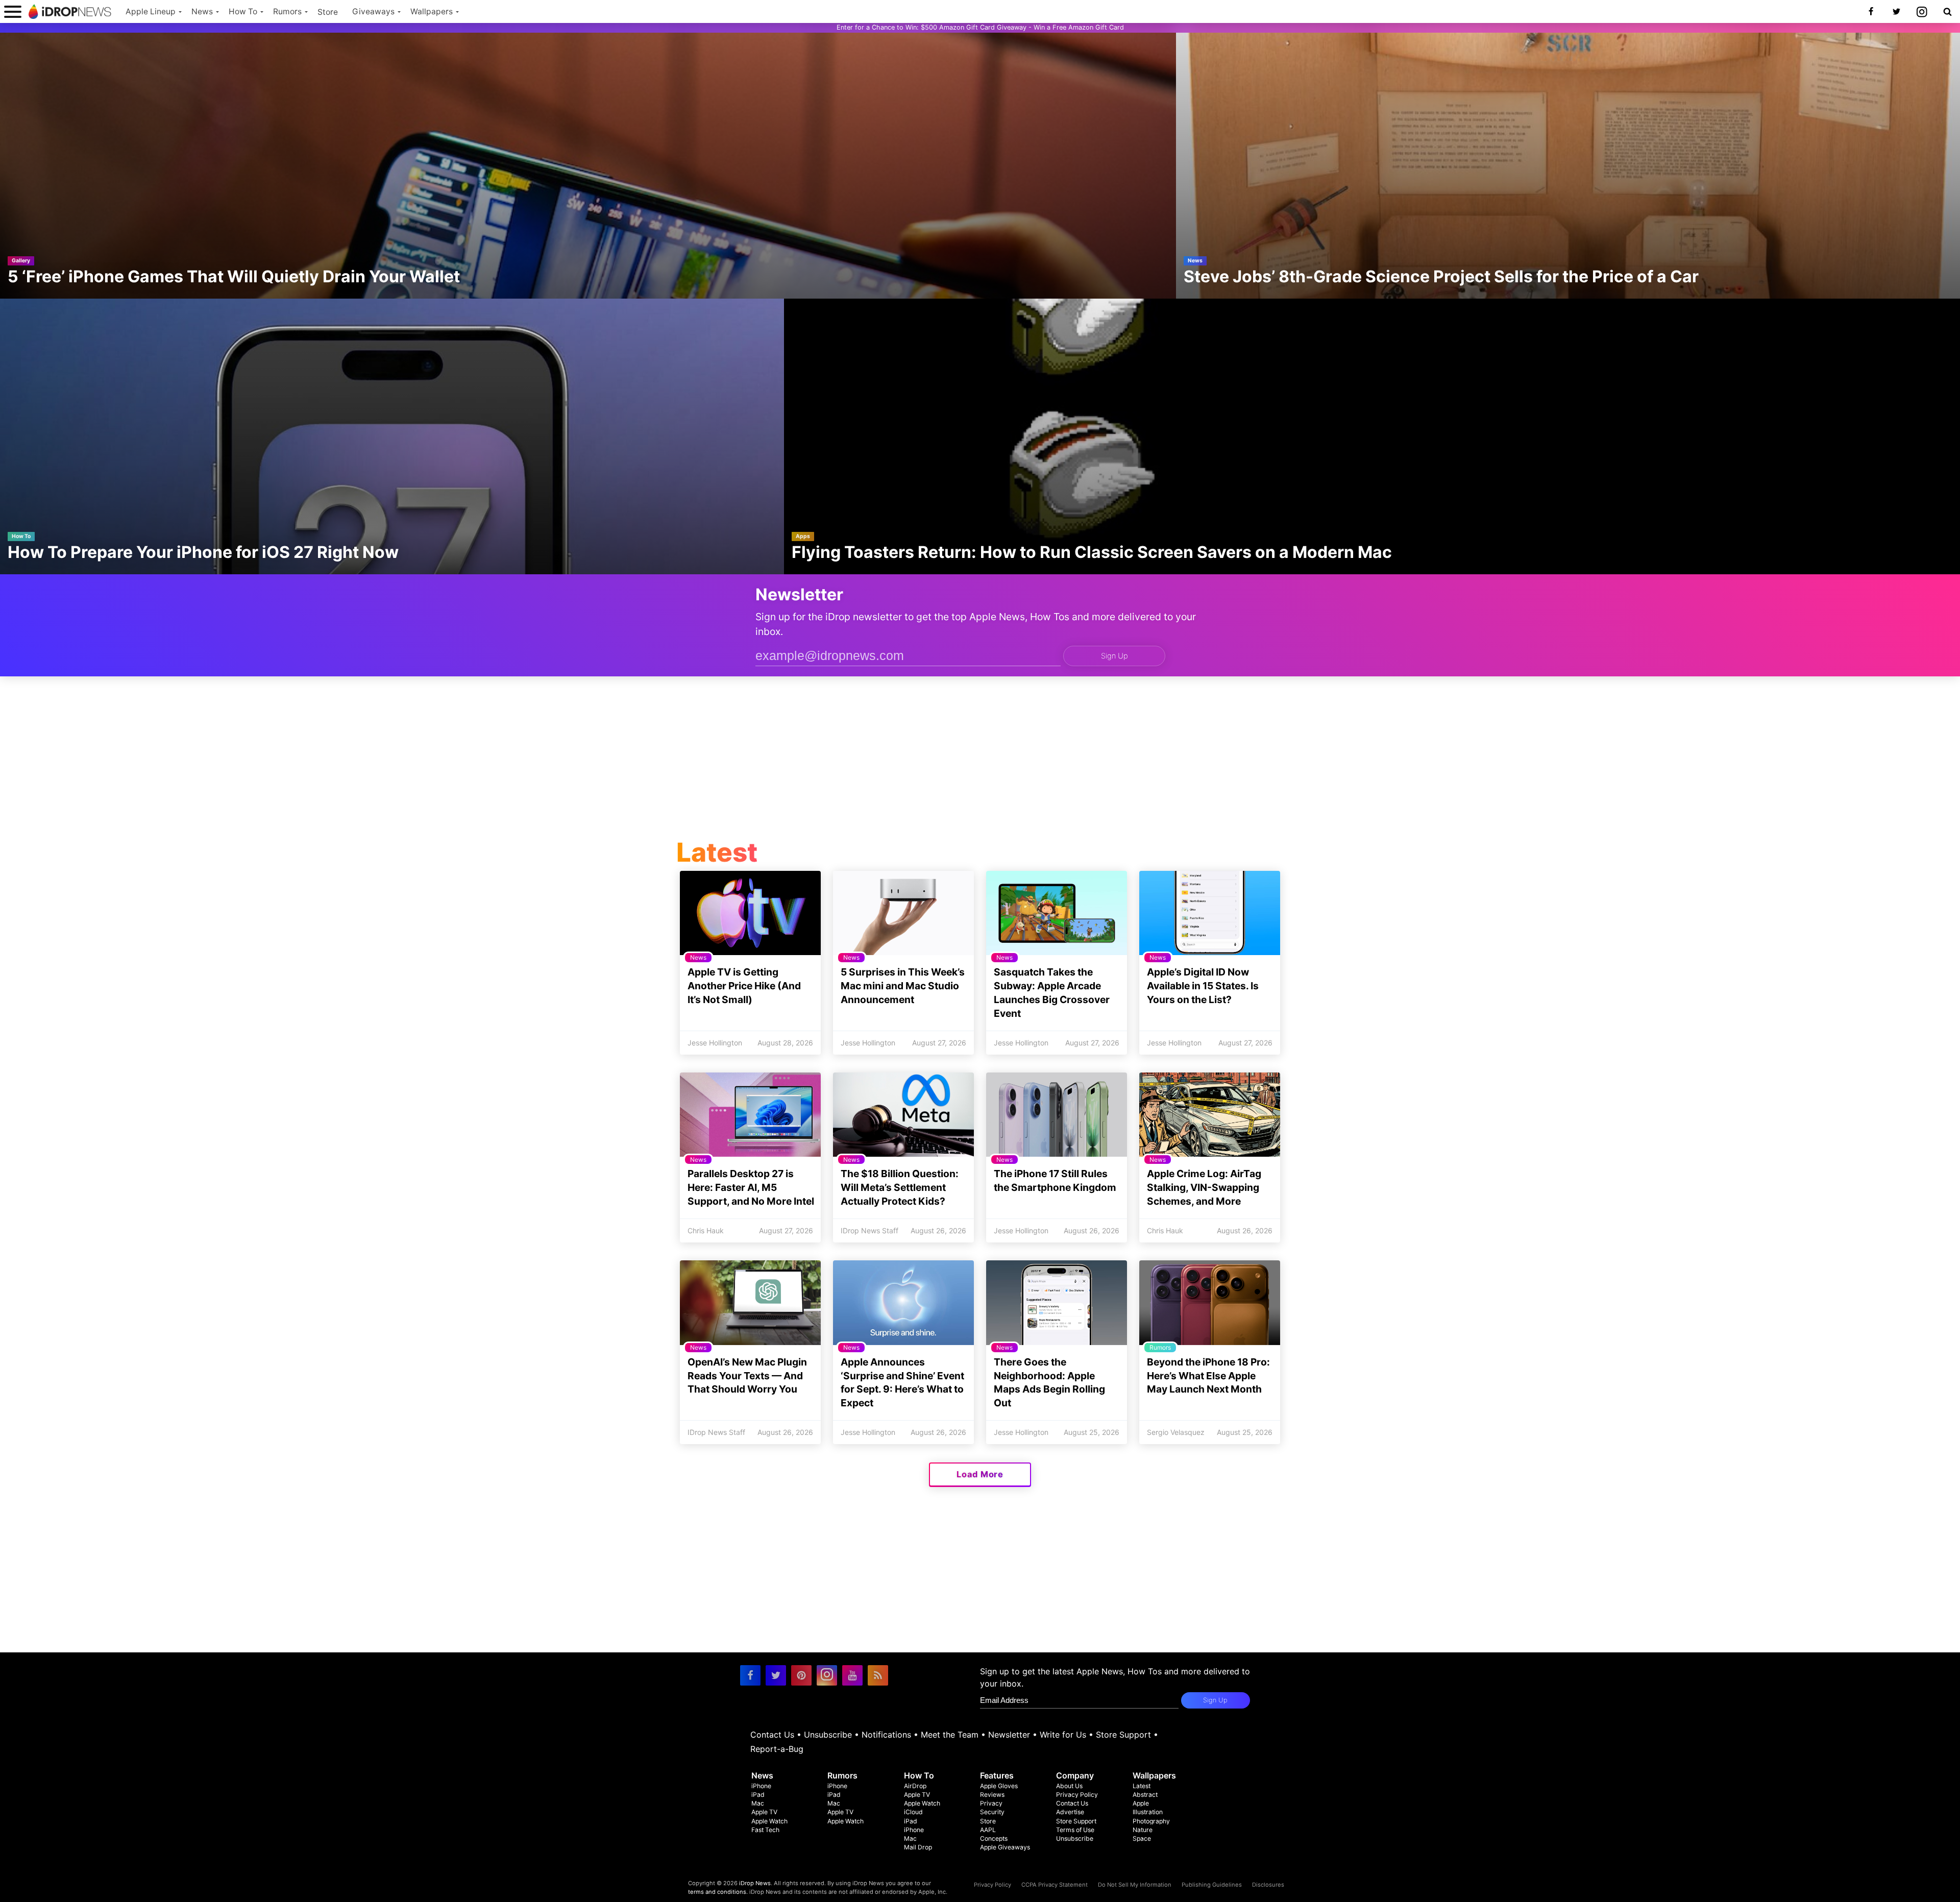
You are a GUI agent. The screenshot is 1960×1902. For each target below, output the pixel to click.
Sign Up (1114, 656)
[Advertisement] (980, 760)
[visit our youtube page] (852, 1675)
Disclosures (1268, 1885)
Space (1142, 1838)
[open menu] (13, 11)
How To (243, 11)
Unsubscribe (828, 1735)
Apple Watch (769, 1821)
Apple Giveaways (1005, 1847)
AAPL (988, 1830)
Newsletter (1009, 1735)
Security (992, 1812)
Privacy (991, 1803)
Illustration (1148, 1812)
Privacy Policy (1077, 1795)
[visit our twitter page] (776, 1675)
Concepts (994, 1838)
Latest (1142, 1786)
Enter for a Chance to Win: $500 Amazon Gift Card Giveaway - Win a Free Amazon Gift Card (980, 27)
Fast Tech (765, 1830)
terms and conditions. (718, 1892)
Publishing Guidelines (1212, 1885)
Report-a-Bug (777, 1749)
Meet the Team (950, 1735)
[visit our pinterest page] (801, 1675)
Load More (980, 1474)
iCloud (913, 1812)
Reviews (992, 1795)
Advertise (1070, 1812)
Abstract (1145, 1795)
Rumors (287, 11)
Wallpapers (432, 11)
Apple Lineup (151, 11)
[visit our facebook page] (750, 1675)
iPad (758, 1795)
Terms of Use (1075, 1830)
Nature (1143, 1830)
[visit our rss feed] (878, 1675)
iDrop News (755, 1883)
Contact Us (772, 1735)
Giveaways (373, 11)
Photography (1151, 1821)
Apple (1141, 1803)
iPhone (761, 1786)
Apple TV (764, 1812)
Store (328, 12)
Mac (758, 1803)
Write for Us (1063, 1735)
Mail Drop (918, 1847)
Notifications (886, 1735)
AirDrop (915, 1786)
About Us (1069, 1786)
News (202, 11)
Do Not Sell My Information (1135, 1885)
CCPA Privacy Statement (1055, 1885)
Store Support (1123, 1735)
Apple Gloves (999, 1786)
